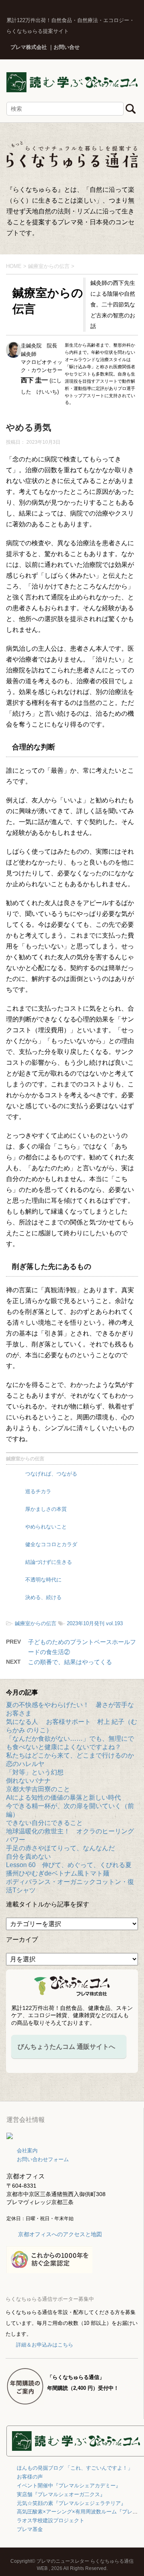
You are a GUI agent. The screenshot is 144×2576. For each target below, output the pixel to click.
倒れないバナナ (28, 1781)
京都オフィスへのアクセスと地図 (60, 2234)
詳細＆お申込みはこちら (45, 2345)
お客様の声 (30, 2477)
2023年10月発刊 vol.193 (95, 1623)
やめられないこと (46, 1527)
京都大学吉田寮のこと (38, 1789)
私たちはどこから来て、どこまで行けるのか (70, 1755)
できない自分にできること (44, 1823)
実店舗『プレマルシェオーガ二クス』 (61, 2494)
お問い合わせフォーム (43, 2159)
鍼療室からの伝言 (25, 1459)
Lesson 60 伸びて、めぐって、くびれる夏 (69, 1865)
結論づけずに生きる (49, 1562)
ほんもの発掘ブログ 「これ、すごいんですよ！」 (75, 2468)
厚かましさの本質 (46, 1509)
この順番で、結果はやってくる (70, 1662)
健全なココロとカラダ (51, 1544)
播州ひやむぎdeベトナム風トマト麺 (58, 1873)
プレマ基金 (30, 2529)
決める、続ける (43, 1597)
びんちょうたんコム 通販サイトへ (66, 2047)
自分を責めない (28, 1856)
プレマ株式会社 (29, 47)
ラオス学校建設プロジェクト (51, 2520)
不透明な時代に (43, 1580)
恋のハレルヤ (25, 1764)
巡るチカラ (38, 1491)
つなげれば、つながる (51, 1474)
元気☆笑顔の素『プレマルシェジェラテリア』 (71, 2503)
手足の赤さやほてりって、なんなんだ (60, 1848)
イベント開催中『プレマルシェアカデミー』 (69, 2486)
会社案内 (27, 2151)
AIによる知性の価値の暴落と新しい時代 (63, 1798)
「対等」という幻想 (35, 1772)
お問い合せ (67, 47)
